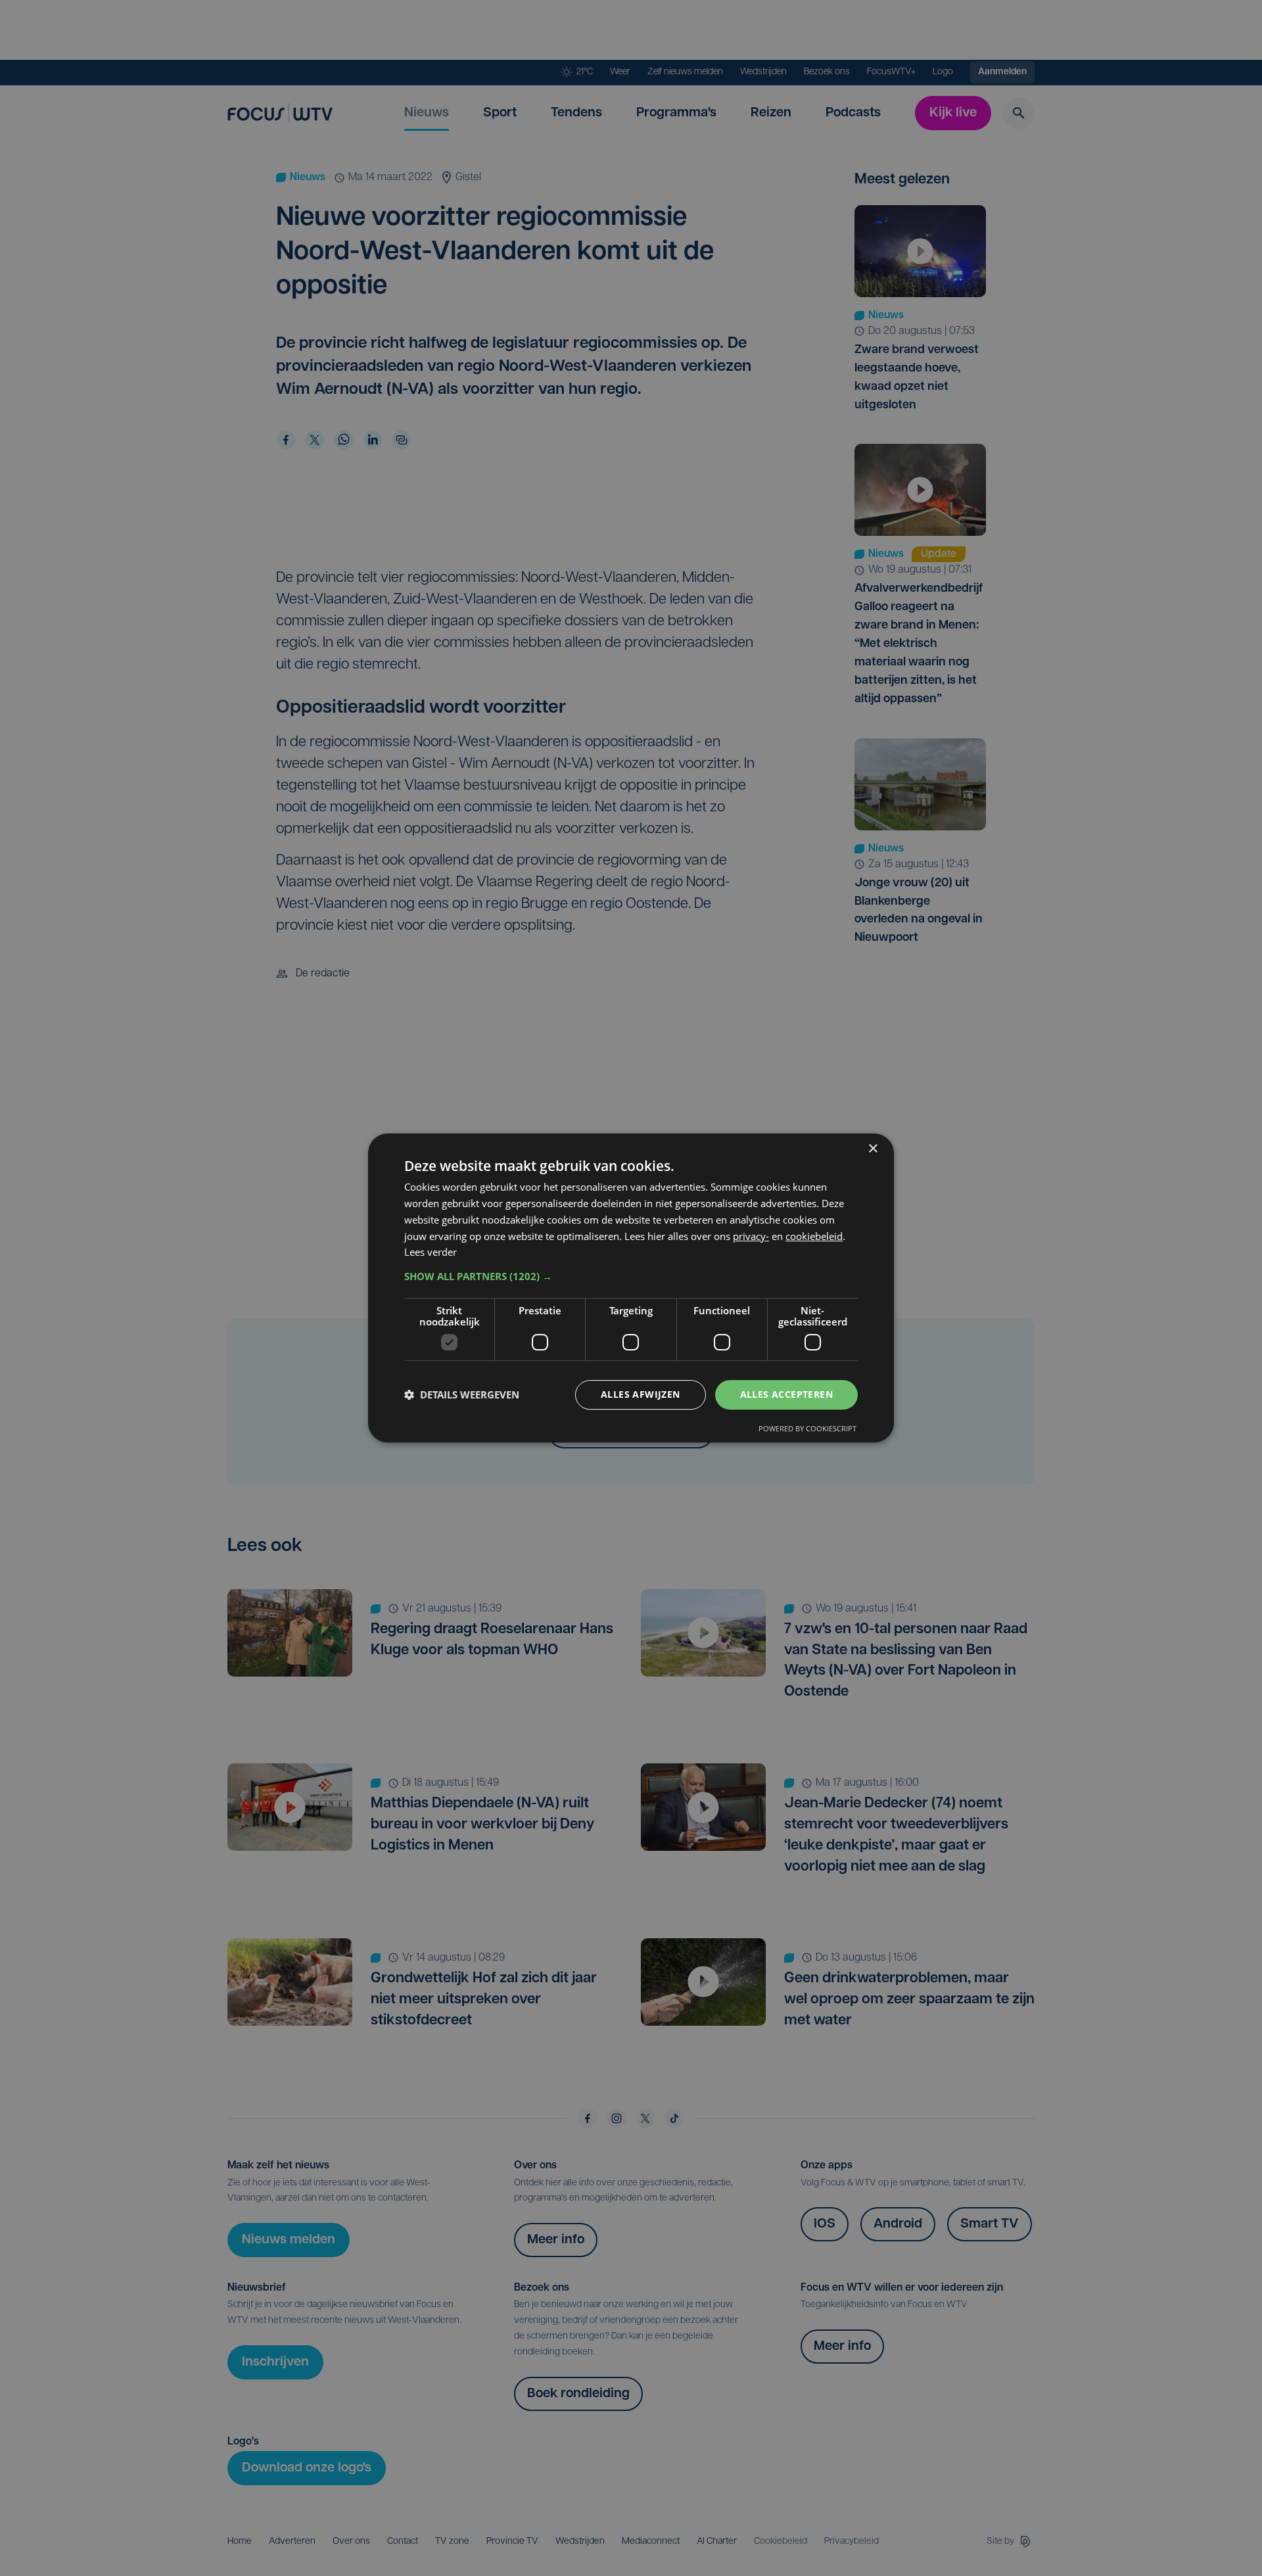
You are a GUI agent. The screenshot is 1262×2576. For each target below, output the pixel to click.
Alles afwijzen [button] (641, 1394)
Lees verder (431, 1252)
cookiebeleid (814, 1236)
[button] (631, 1276)
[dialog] (631, 1288)
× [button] (873, 1149)
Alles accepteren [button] (786, 1394)
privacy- (751, 1236)
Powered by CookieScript (807, 1428)
